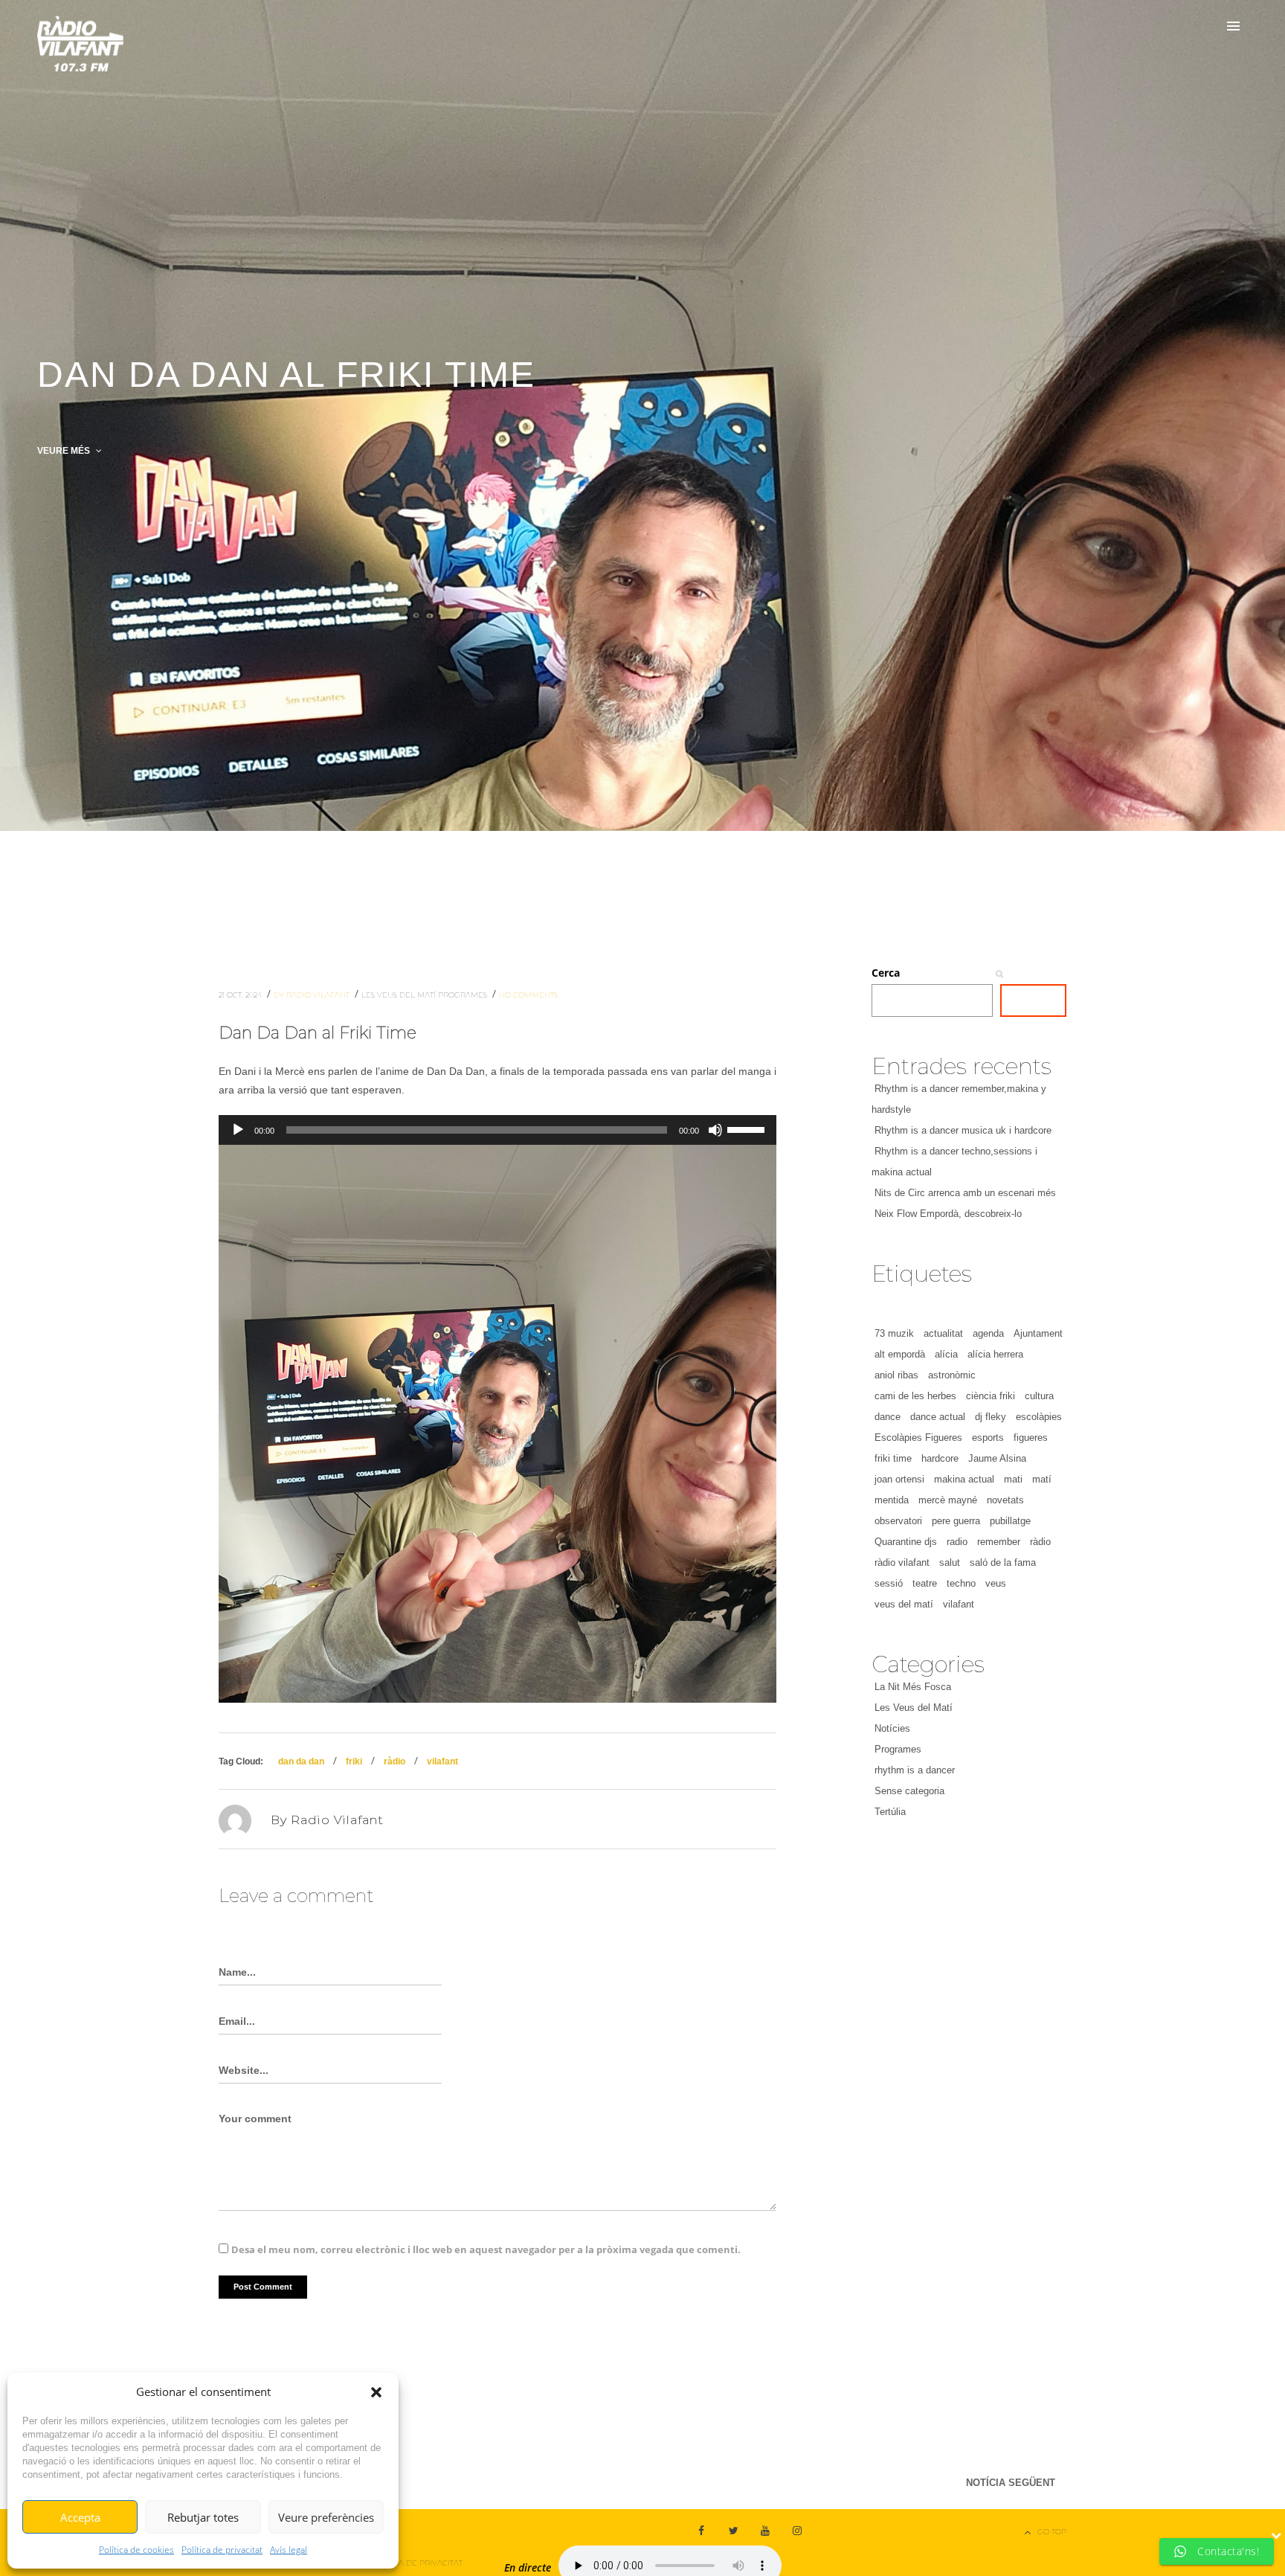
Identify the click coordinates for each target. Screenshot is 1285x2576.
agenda (988, 1333)
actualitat (943, 1333)
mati (1013, 1479)
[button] (376, 2392)
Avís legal (289, 2550)
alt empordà (900, 1354)
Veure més (65, 451)
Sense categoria (909, 1791)
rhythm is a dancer (915, 1770)
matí (1042, 1479)
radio (957, 1542)
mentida (892, 1500)
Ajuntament (1038, 1333)
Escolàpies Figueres (918, 1438)
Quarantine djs (906, 1542)
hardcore (940, 1458)
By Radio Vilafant (313, 995)
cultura (1039, 1396)
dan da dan (301, 1761)
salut (950, 1562)
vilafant (442, 1761)
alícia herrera (995, 1354)
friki (354, 1761)
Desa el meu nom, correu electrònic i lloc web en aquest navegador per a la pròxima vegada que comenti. (486, 2249)
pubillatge (1010, 1521)
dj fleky (991, 1417)
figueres (1031, 1438)
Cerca (886, 973)
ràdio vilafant (902, 1562)
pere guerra (956, 1521)
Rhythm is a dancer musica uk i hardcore (963, 1130)
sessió (889, 1583)
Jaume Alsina (997, 1458)
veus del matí (904, 1604)
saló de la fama (1003, 1562)
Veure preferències (326, 2517)
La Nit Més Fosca (913, 1687)
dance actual (938, 1417)
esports (988, 1438)
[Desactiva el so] (715, 1130)
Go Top (1052, 2532)
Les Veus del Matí (400, 995)
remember (999, 1542)
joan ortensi (899, 1479)
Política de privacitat (222, 2550)
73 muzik (894, 1333)
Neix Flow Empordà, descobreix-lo (948, 1214)
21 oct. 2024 (241, 995)
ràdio (394, 1761)
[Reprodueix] (238, 1130)
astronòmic (952, 1375)
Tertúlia (890, 1812)
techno (961, 1583)
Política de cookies (136, 2550)
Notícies (892, 1728)
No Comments (528, 995)
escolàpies (1039, 1417)
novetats (1005, 1500)
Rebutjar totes (203, 2517)
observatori (898, 1521)
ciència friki (991, 1396)
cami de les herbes (915, 1396)
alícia (946, 1354)
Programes (464, 995)
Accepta (80, 2517)
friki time (893, 1458)
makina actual (964, 1479)
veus (996, 1583)
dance (888, 1417)
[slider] (748, 1128)
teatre (925, 1583)
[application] (497, 1130)
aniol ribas (896, 1375)
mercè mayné (948, 1500)
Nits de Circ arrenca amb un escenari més (965, 1193)
